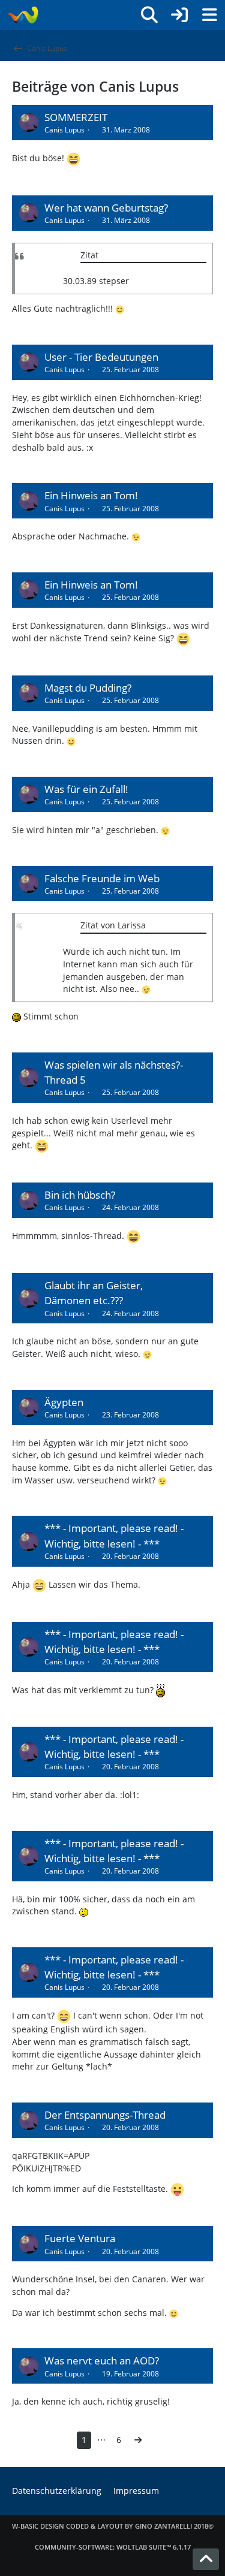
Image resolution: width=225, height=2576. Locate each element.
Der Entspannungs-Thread (105, 2115)
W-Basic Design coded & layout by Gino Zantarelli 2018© (113, 2526)
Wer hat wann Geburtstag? (106, 208)
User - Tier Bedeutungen (101, 357)
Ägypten (64, 1402)
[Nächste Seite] (138, 2440)
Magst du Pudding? (88, 688)
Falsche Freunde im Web (102, 878)
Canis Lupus (64, 130)
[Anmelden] (179, 15)
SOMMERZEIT (76, 117)
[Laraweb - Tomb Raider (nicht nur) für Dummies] (22, 15)
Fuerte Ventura (80, 2238)
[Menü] (209, 15)
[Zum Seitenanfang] (206, 2559)
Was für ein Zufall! (86, 789)
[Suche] (149, 15)
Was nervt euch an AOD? (102, 2361)
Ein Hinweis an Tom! (91, 495)
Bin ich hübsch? (80, 1195)
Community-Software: (113, 2547)
